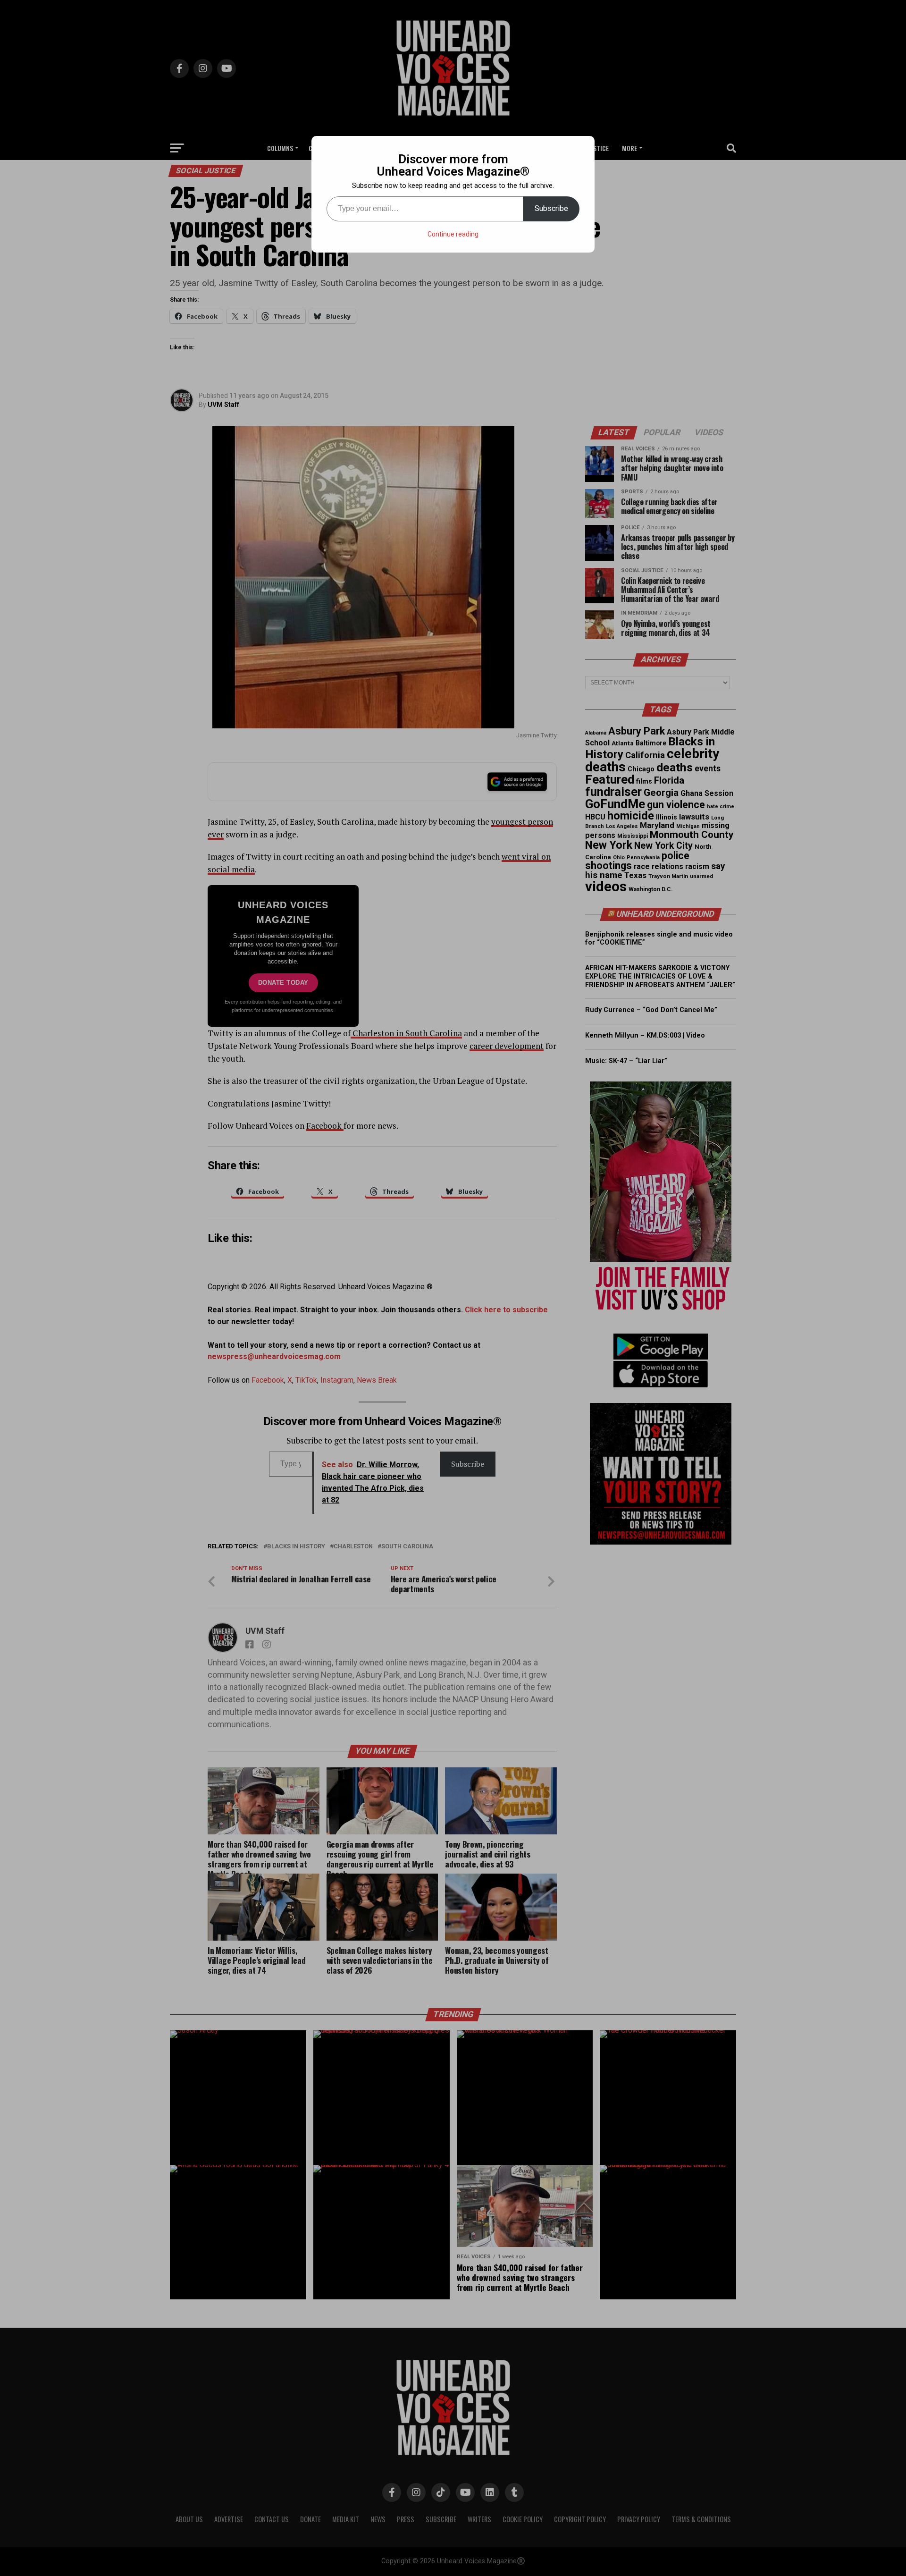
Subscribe (551, 208)
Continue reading (453, 234)
